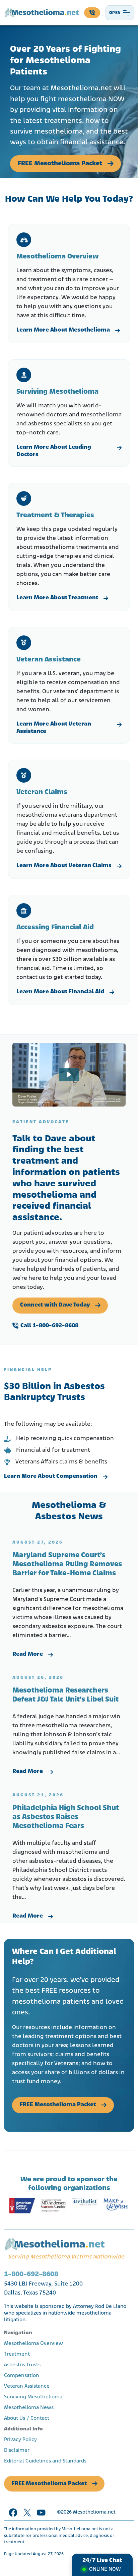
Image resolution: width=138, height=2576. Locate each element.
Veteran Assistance (27, 2386)
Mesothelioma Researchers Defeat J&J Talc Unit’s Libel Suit (65, 1695)
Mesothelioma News (29, 2408)
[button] (69, 1074)
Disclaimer (17, 2450)
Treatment (17, 2354)
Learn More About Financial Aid (60, 992)
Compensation (22, 2376)
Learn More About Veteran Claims (64, 866)
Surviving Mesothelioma (33, 2397)
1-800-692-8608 (31, 2274)
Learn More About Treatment (57, 598)
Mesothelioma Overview (33, 2344)
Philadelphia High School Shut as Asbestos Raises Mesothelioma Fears (66, 1817)
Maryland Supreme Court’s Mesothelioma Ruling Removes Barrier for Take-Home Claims (67, 1564)
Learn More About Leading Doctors (54, 451)
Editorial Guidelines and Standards (45, 2461)
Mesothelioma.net (94, 2512)
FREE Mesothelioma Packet (60, 164)
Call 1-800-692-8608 (49, 1326)
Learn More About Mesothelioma (63, 330)
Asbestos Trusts (22, 2365)
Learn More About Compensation (51, 1476)
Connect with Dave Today (55, 1305)
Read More (28, 1654)
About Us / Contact (27, 2418)
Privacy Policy (20, 2440)
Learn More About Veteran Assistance (54, 728)
